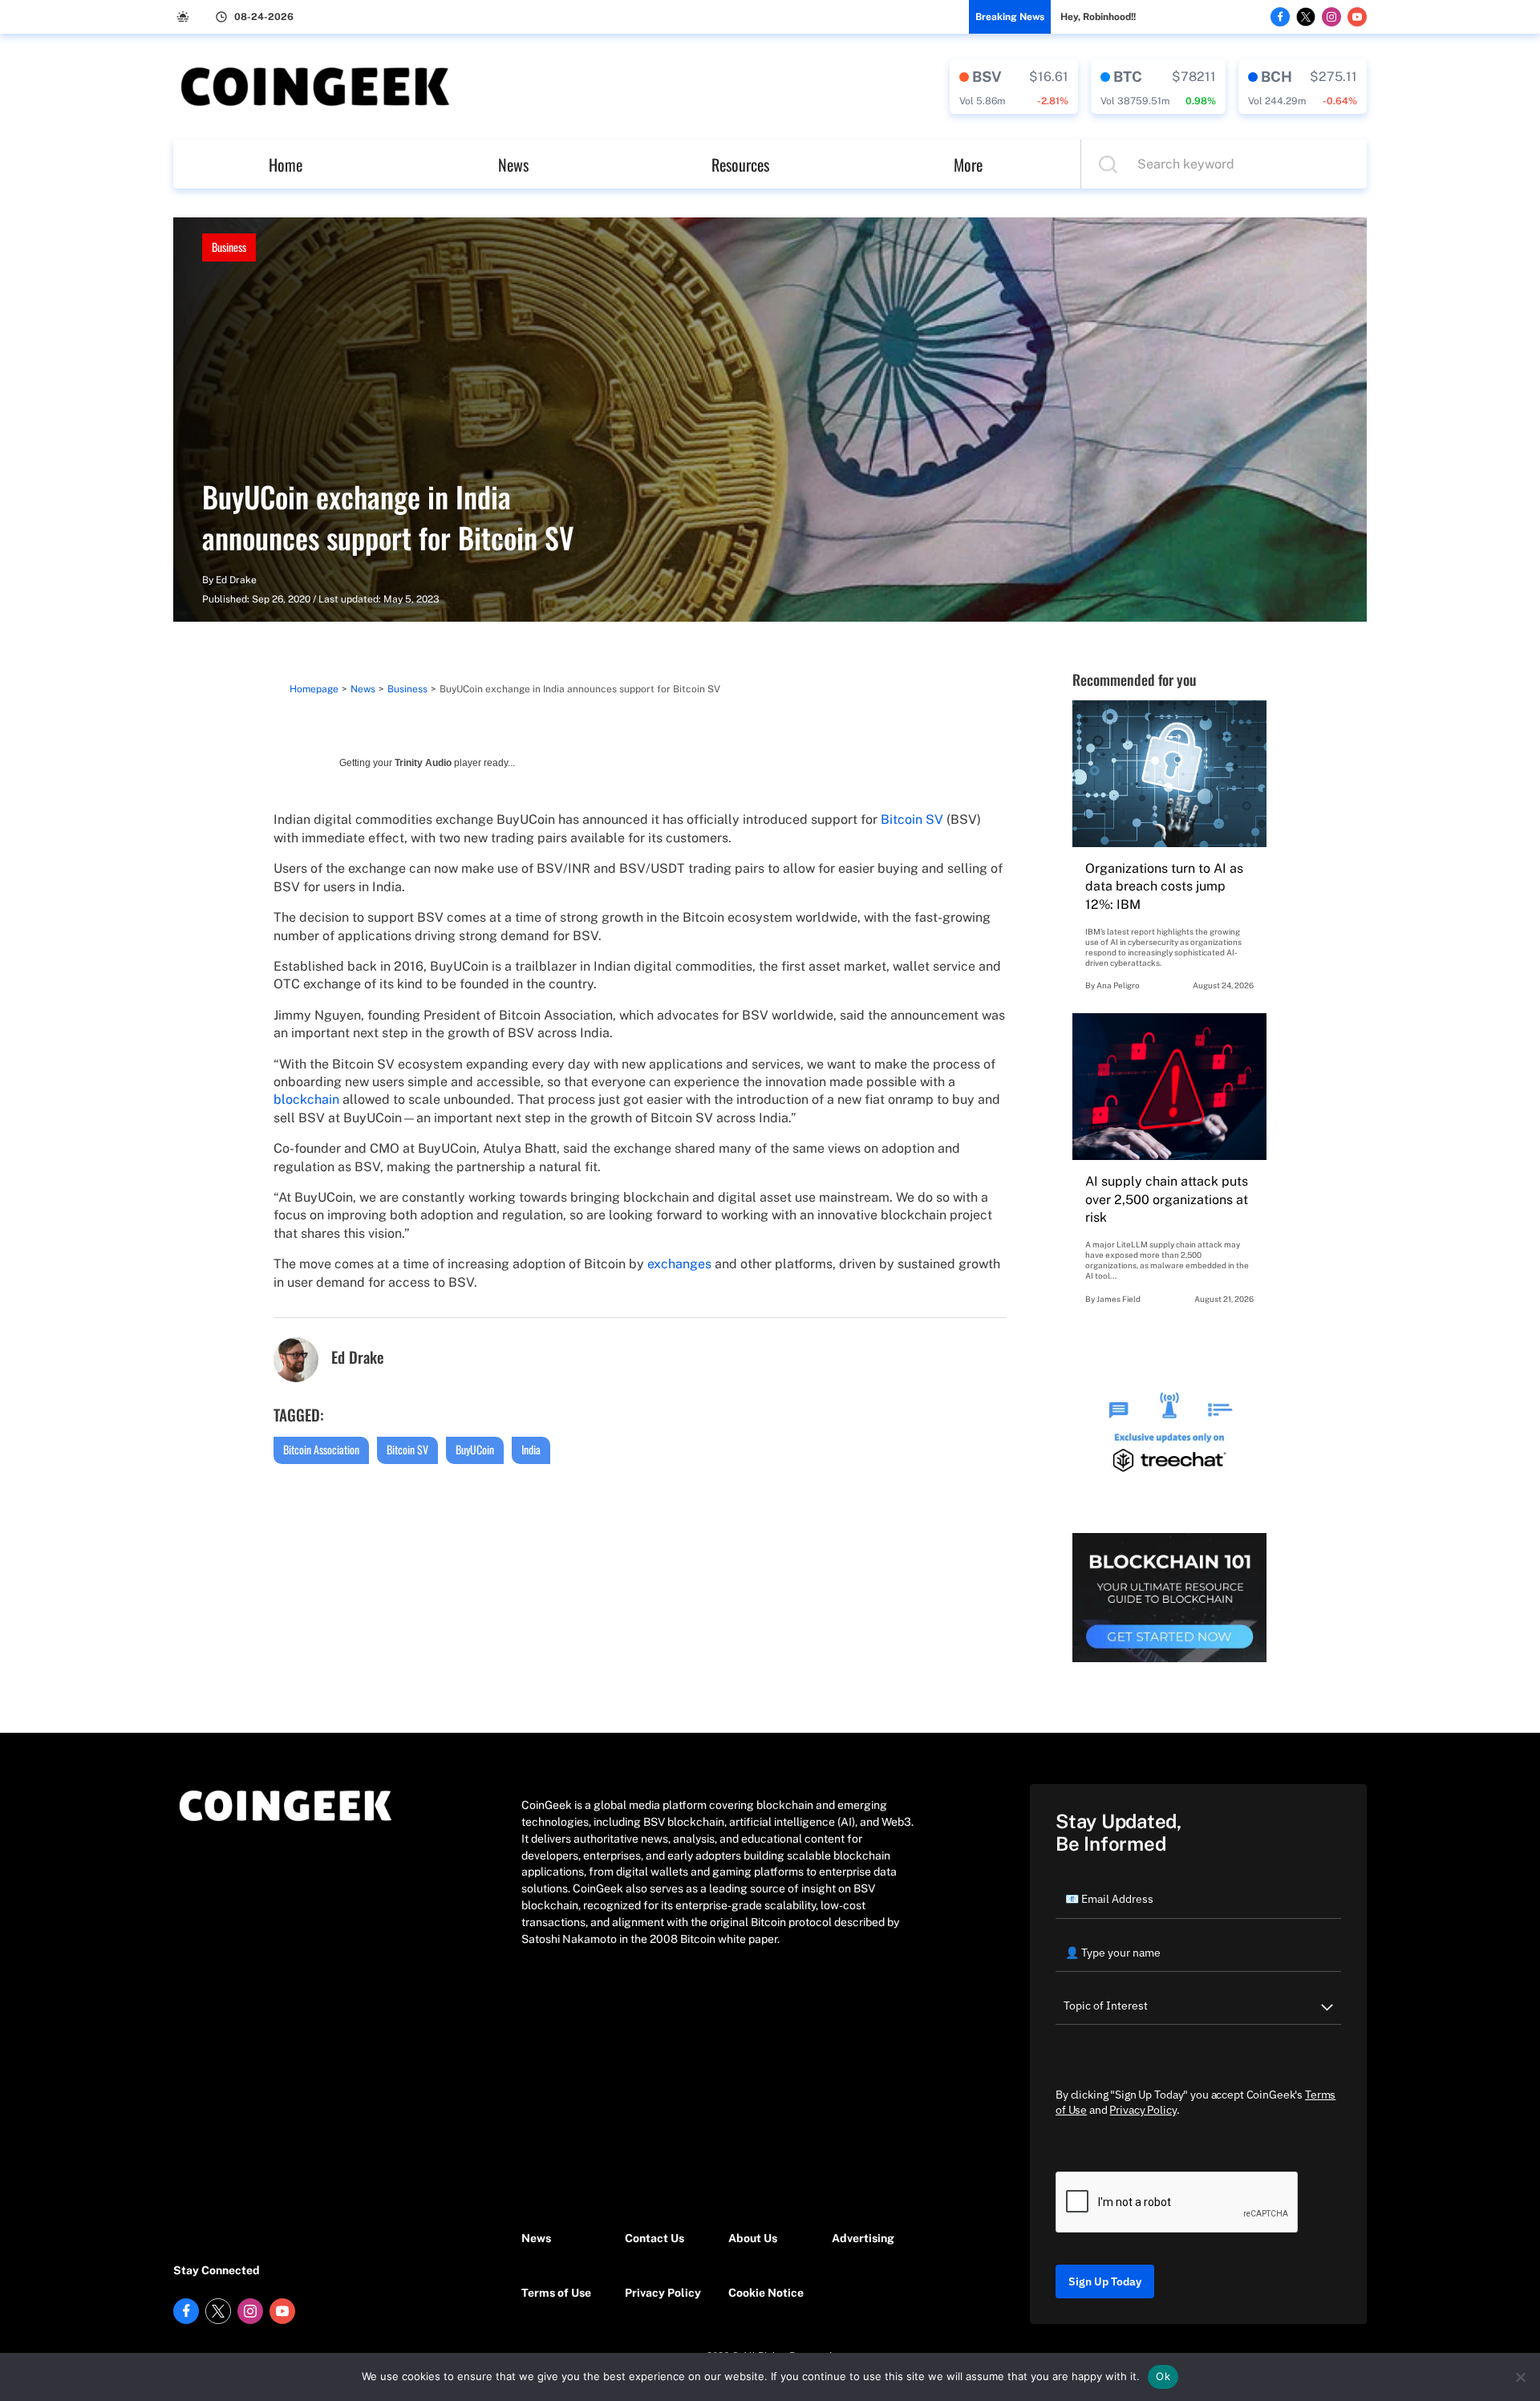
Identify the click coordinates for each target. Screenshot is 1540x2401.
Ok (1163, 2376)
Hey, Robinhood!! (1098, 17)
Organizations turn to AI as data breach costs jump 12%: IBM (1164, 886)
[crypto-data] (1014, 87)
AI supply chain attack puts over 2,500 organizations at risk (1167, 1199)
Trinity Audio (423, 763)
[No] (1520, 2377)
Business (229, 247)
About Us (753, 2238)
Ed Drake (236, 580)
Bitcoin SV (912, 819)
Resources (740, 164)
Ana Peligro (1118, 985)
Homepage (314, 689)
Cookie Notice (766, 2293)
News (513, 164)
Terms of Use (556, 2293)
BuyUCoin (475, 1449)
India (531, 1449)
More (968, 164)
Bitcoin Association (321, 1449)
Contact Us (654, 2238)
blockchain (306, 1099)
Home (286, 164)
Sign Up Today (1105, 2281)
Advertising (863, 2238)
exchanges (679, 1264)
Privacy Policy (663, 2293)
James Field (1119, 1299)
